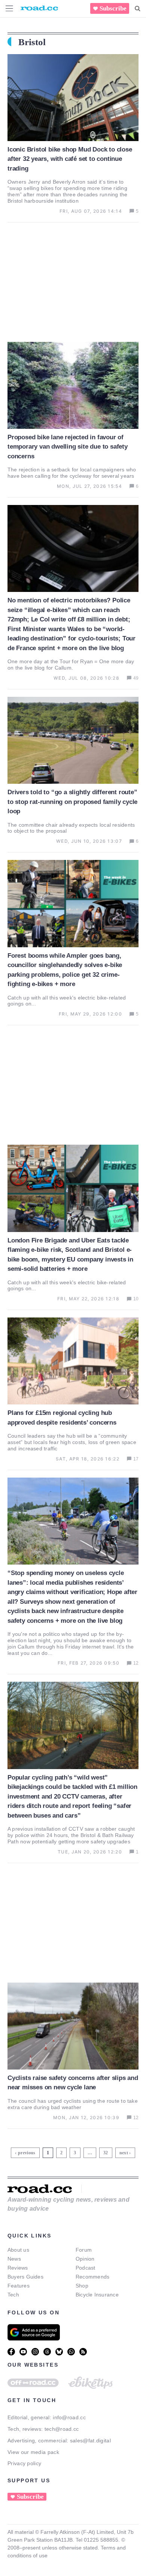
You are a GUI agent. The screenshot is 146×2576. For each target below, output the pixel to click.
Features (19, 2286)
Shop (82, 2286)
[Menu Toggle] (9, 8)
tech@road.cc (62, 2429)
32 (107, 2151)
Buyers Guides (25, 2277)
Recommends (92, 2277)
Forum (84, 2250)
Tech (13, 2295)
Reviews (18, 2268)
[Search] (138, 9)
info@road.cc (69, 2417)
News (14, 2259)
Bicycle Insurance (97, 2295)
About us (18, 2250)
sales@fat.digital (90, 2441)
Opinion (85, 2259)
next (124, 2153)
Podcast (86, 2268)
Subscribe (113, 8)
